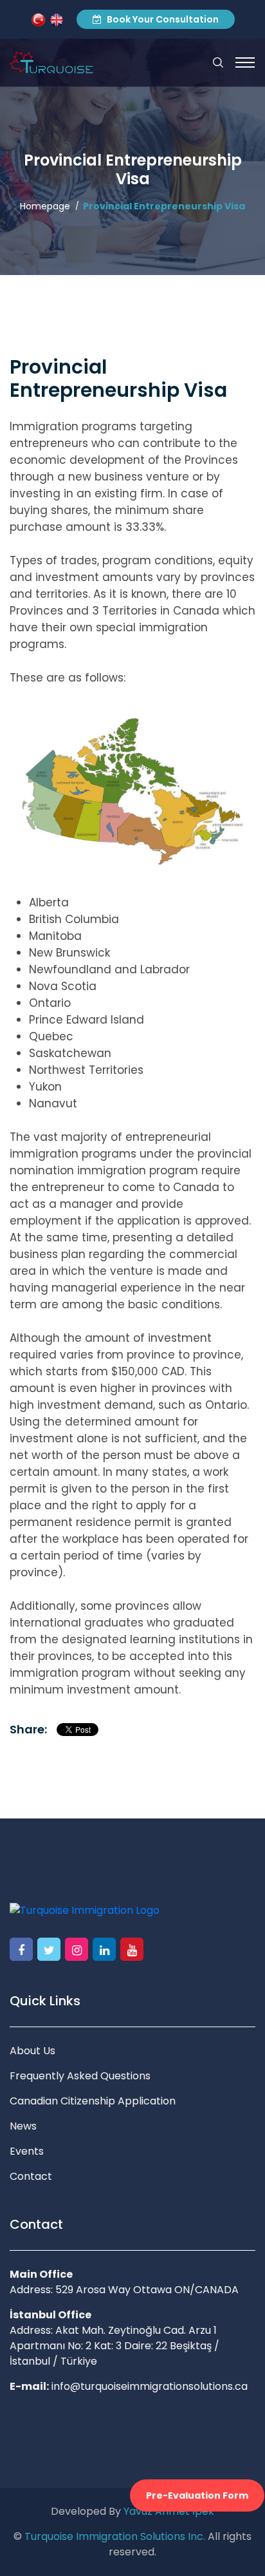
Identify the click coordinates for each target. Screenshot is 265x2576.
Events (27, 2151)
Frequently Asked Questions (80, 2076)
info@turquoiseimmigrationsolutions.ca (150, 2386)
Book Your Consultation (162, 19)
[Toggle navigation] (245, 62)
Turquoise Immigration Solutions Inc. (115, 2536)
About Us (32, 2051)
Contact (31, 2176)
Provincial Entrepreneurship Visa (164, 206)
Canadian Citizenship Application (93, 2101)
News (23, 2126)
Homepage (45, 206)
